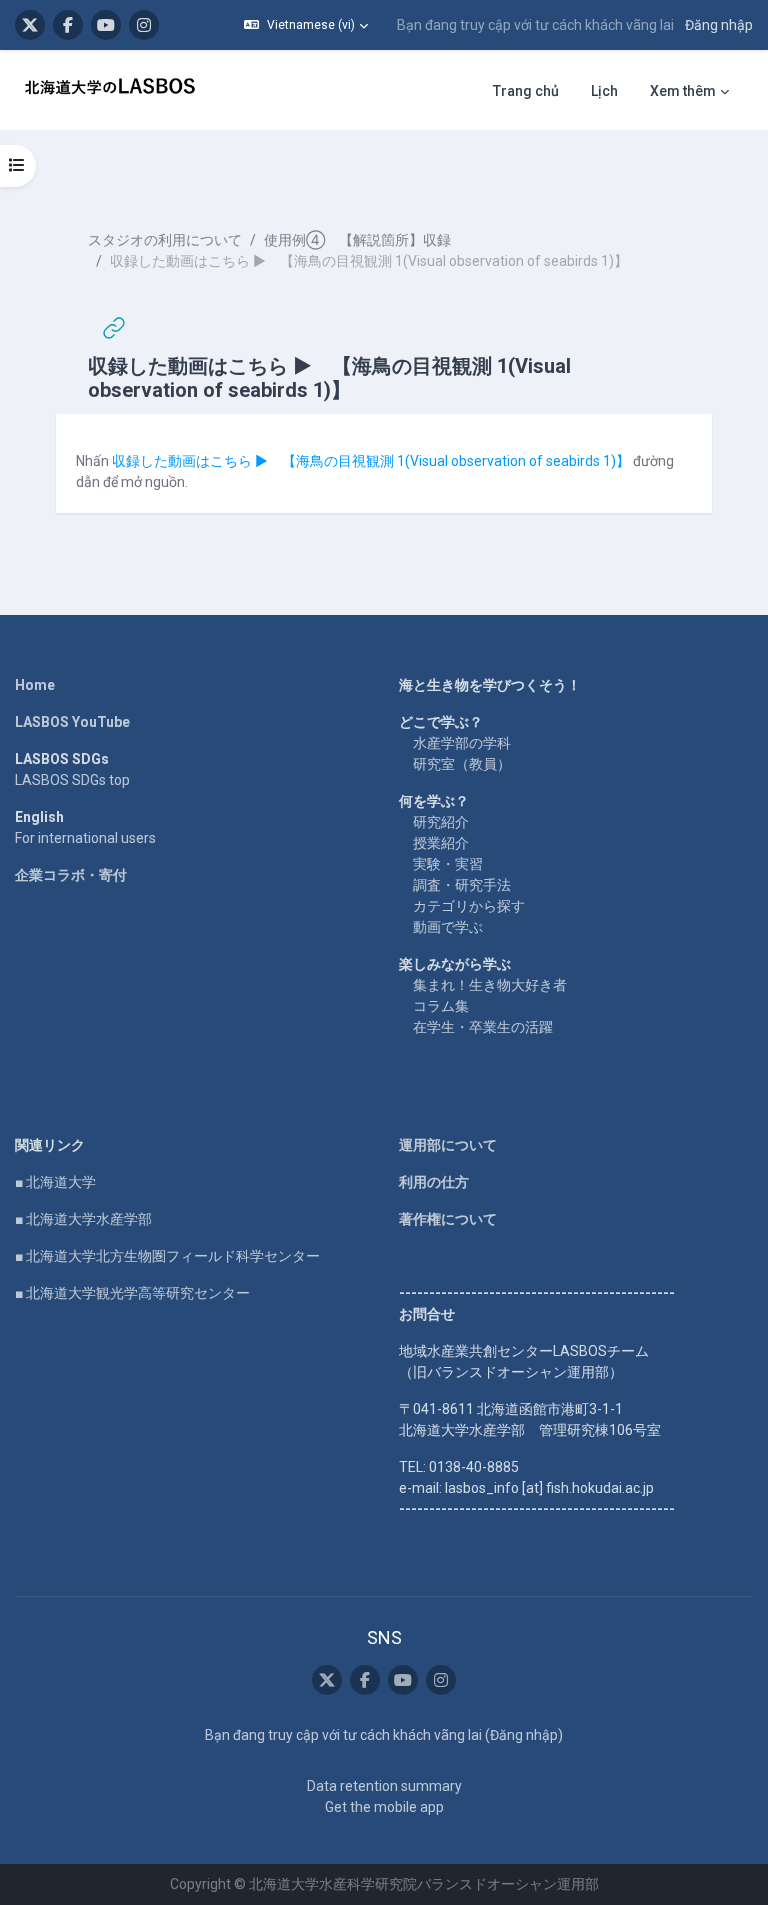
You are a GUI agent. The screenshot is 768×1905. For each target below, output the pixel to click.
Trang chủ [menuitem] (526, 91)
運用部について (448, 1145)
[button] (306, 25)
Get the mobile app (384, 1807)
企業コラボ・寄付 (71, 875)
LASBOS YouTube (72, 722)
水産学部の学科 (462, 743)
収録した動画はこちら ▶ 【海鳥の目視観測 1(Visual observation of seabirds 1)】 (371, 461)
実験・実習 (448, 864)
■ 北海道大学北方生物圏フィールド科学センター (167, 1256)
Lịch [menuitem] (604, 91)
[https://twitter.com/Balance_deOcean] (30, 25)
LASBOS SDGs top (72, 780)
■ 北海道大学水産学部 (83, 1219)
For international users (85, 838)
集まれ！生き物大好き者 (490, 985)
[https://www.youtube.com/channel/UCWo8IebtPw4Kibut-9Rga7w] (106, 25)
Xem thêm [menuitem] (683, 91)
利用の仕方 (434, 1182)
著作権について (448, 1219)
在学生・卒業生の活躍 (483, 1027)
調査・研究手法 (462, 885)
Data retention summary (384, 1786)
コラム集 (441, 1006)
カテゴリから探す (469, 906)
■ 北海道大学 (55, 1182)
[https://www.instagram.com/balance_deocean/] (144, 25)
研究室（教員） (462, 764)
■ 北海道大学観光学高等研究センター (132, 1293)
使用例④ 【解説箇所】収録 (357, 240)
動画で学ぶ (448, 927)
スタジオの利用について (165, 240)
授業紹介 (441, 843)
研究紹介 (441, 822)
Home (35, 685)
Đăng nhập (719, 25)
